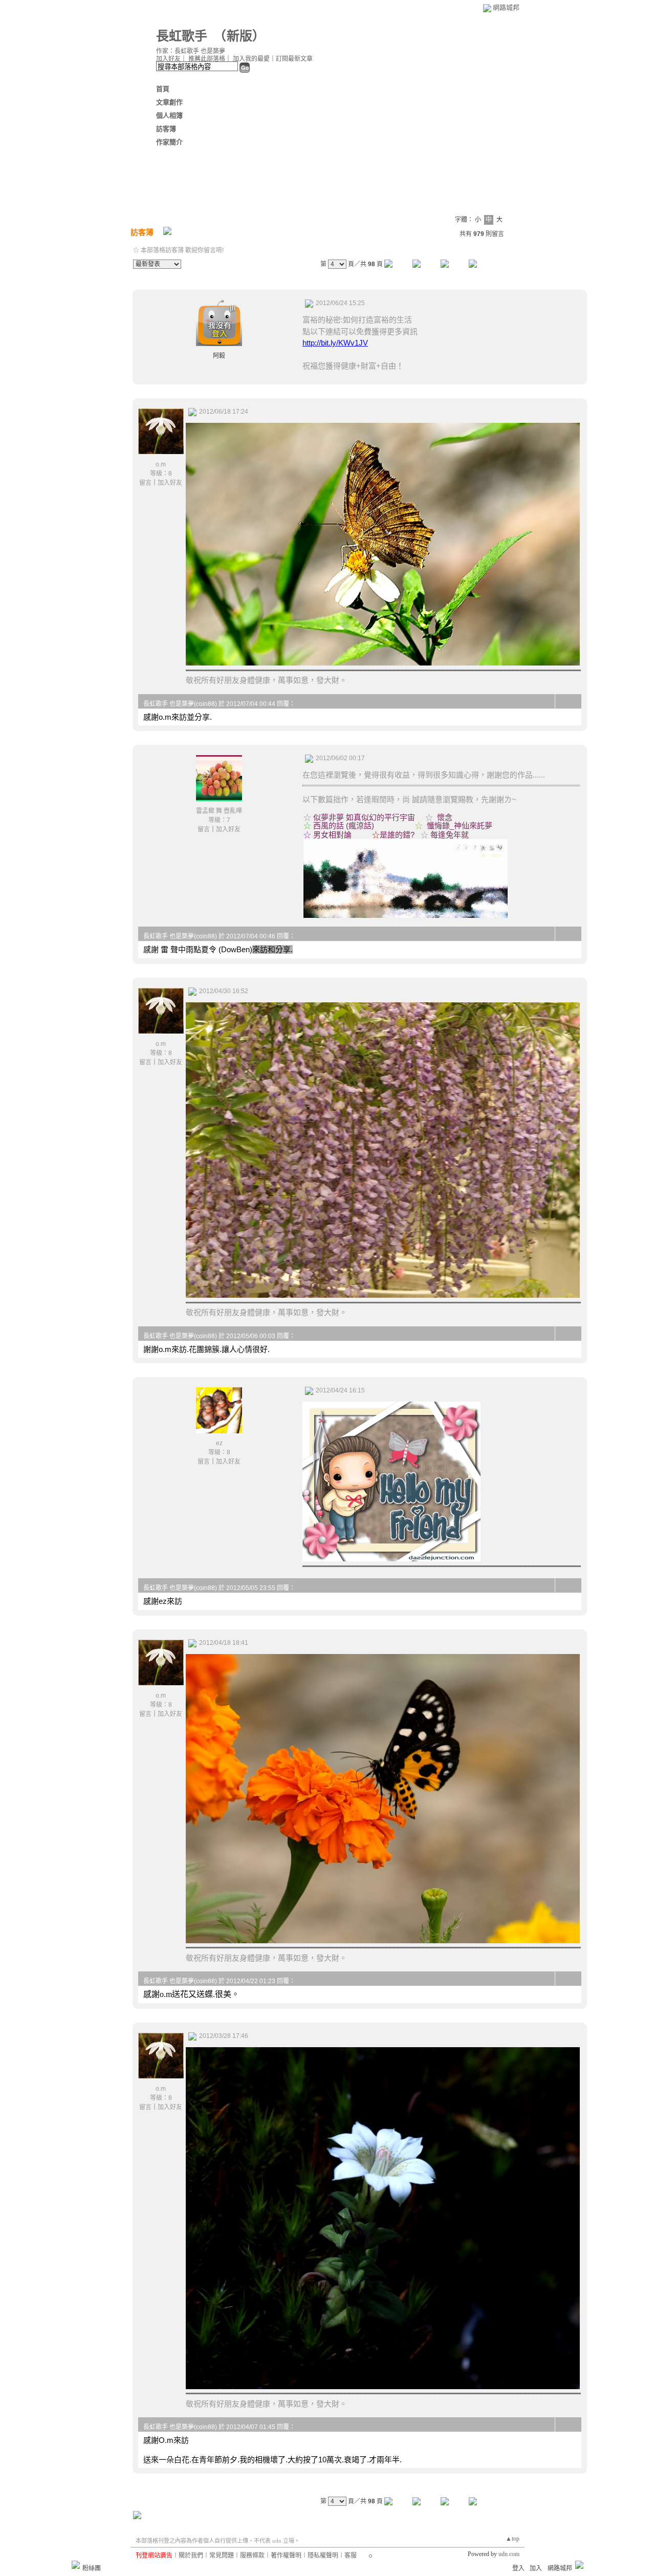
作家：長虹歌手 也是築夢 (191, 51)
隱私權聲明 (323, 2556)
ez (219, 1443)
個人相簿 (169, 115)
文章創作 (169, 102)
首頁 (163, 89)
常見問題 (222, 2556)
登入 (518, 2568)
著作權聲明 (286, 2556)
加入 (536, 2568)
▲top (512, 2539)
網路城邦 (506, 7)
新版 (239, 36)
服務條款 (252, 2556)
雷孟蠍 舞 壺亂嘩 (219, 811)
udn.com (509, 2554)
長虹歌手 (182, 36)
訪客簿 (166, 129)
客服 (351, 2556)
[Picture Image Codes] (391, 1559)
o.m (161, 464)
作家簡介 (169, 142)
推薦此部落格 (207, 59)
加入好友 (168, 59)
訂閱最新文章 (294, 59)
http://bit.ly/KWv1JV (335, 343)
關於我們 (191, 2556)
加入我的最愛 (251, 59)
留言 (145, 483)
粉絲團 (92, 2568)
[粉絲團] (76, 2565)
